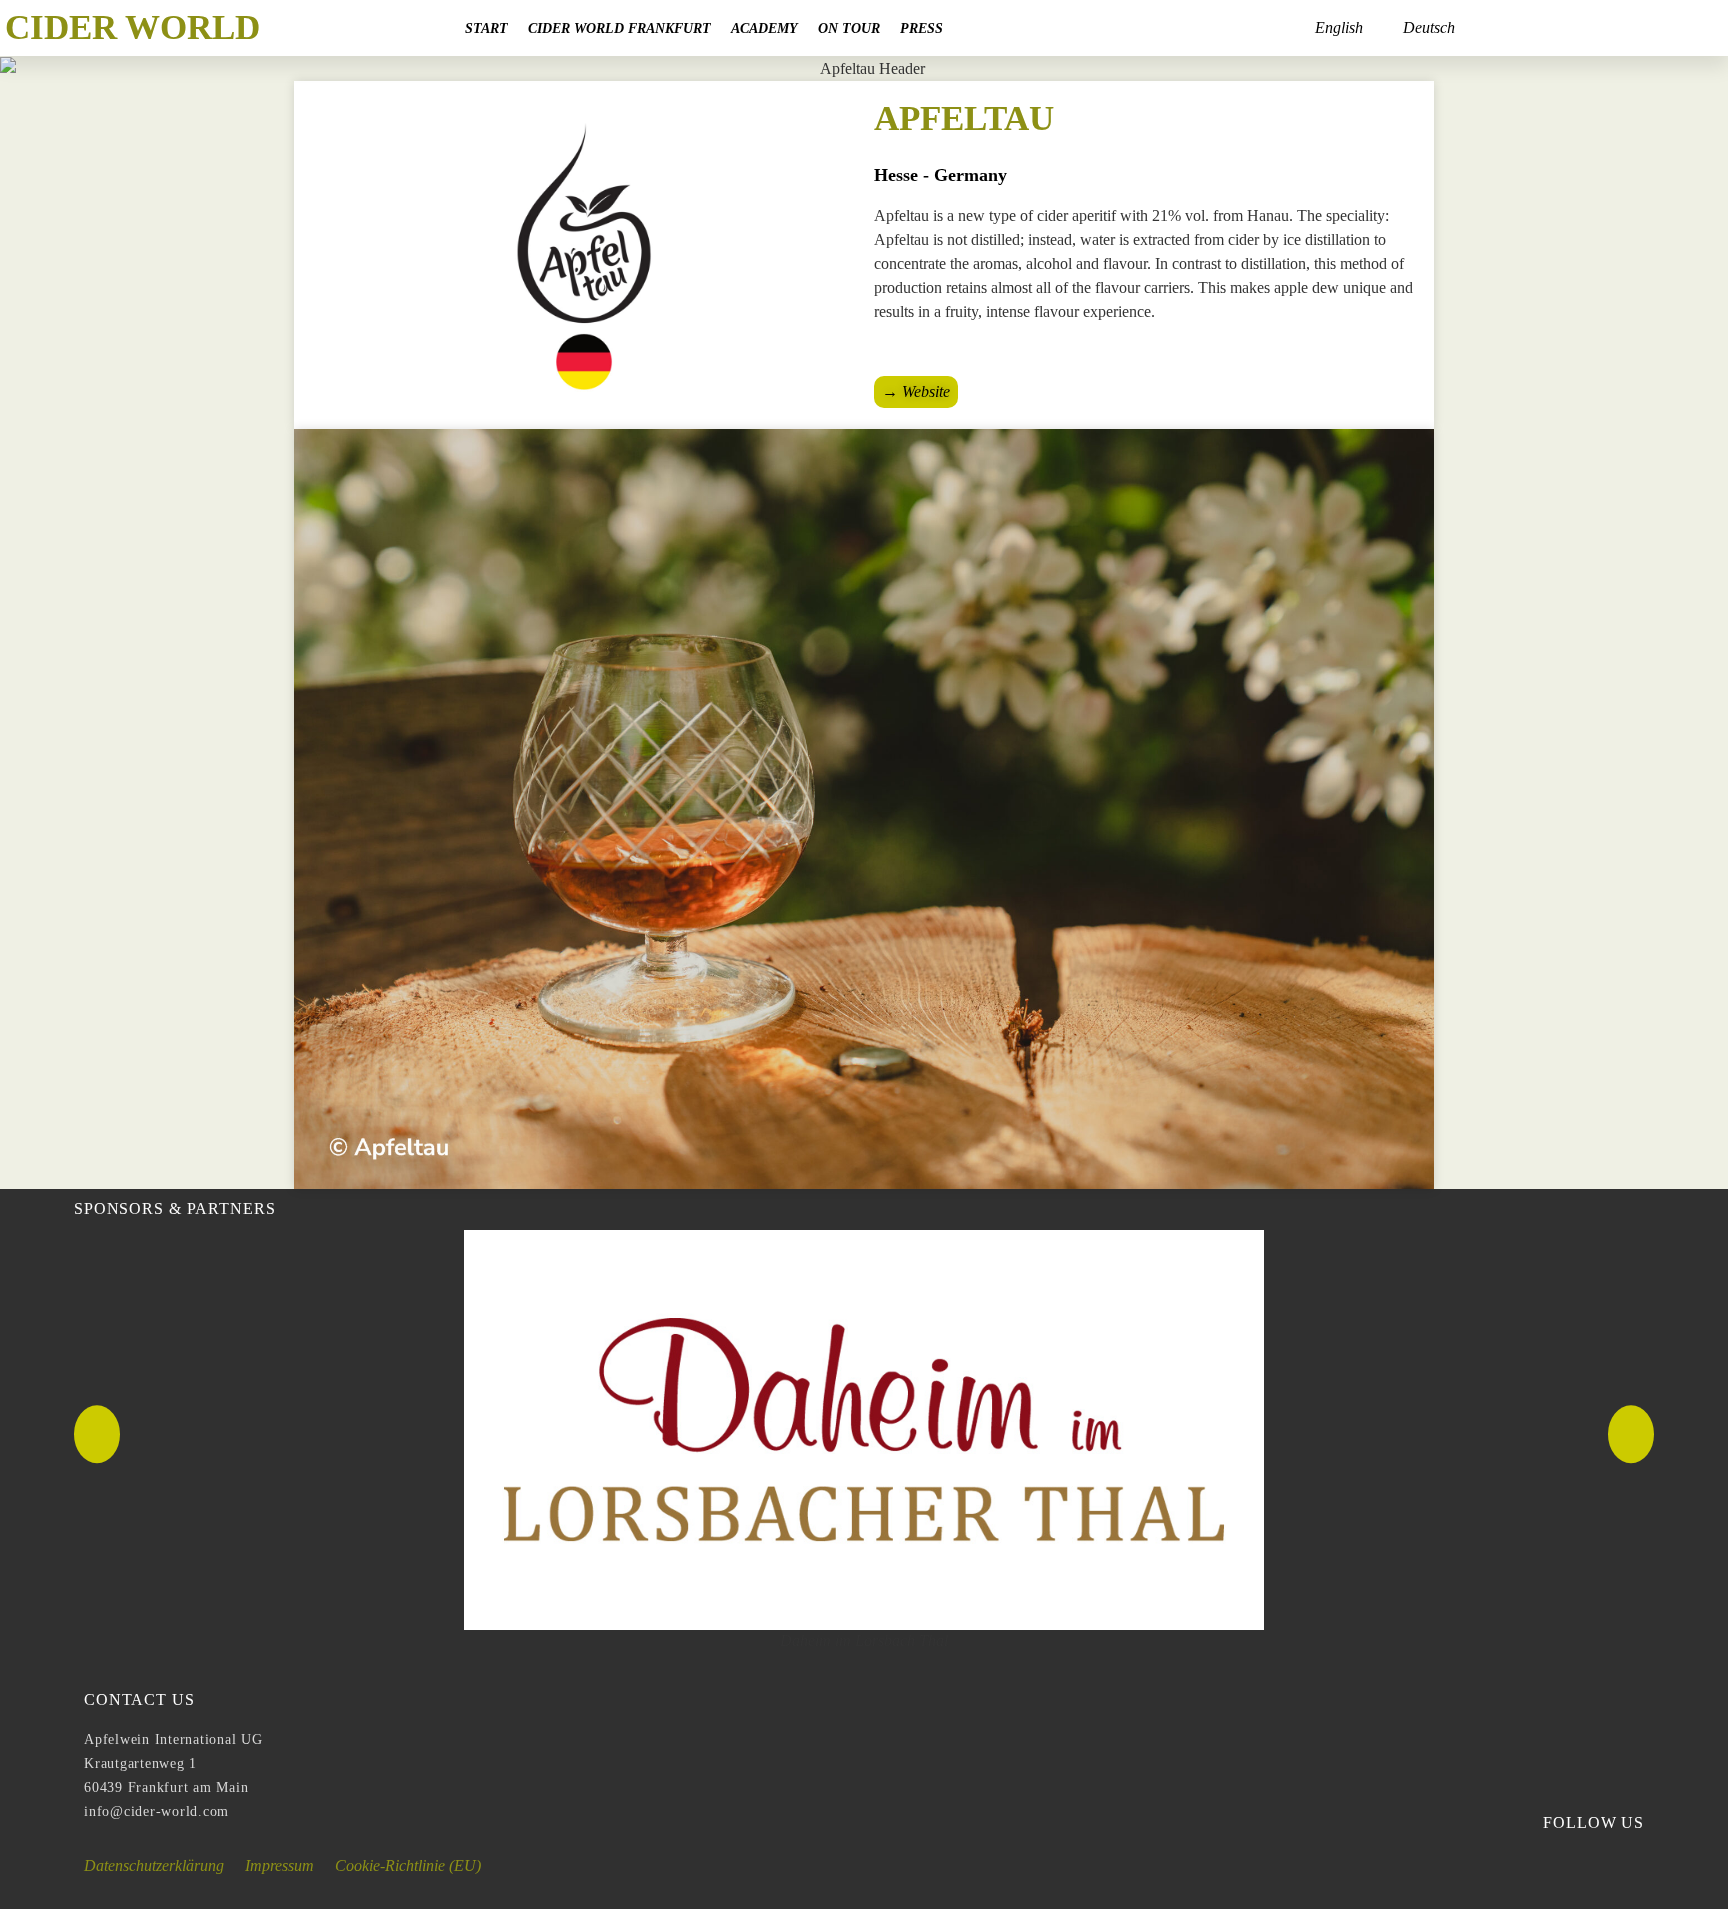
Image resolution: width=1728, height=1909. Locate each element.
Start (486, 28)
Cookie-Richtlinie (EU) (408, 1865)
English (1339, 27)
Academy (764, 28)
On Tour (849, 28)
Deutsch (1429, 27)
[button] (97, 1434)
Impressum (279, 1865)
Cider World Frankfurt (619, 28)
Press (921, 28)
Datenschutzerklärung (154, 1865)
